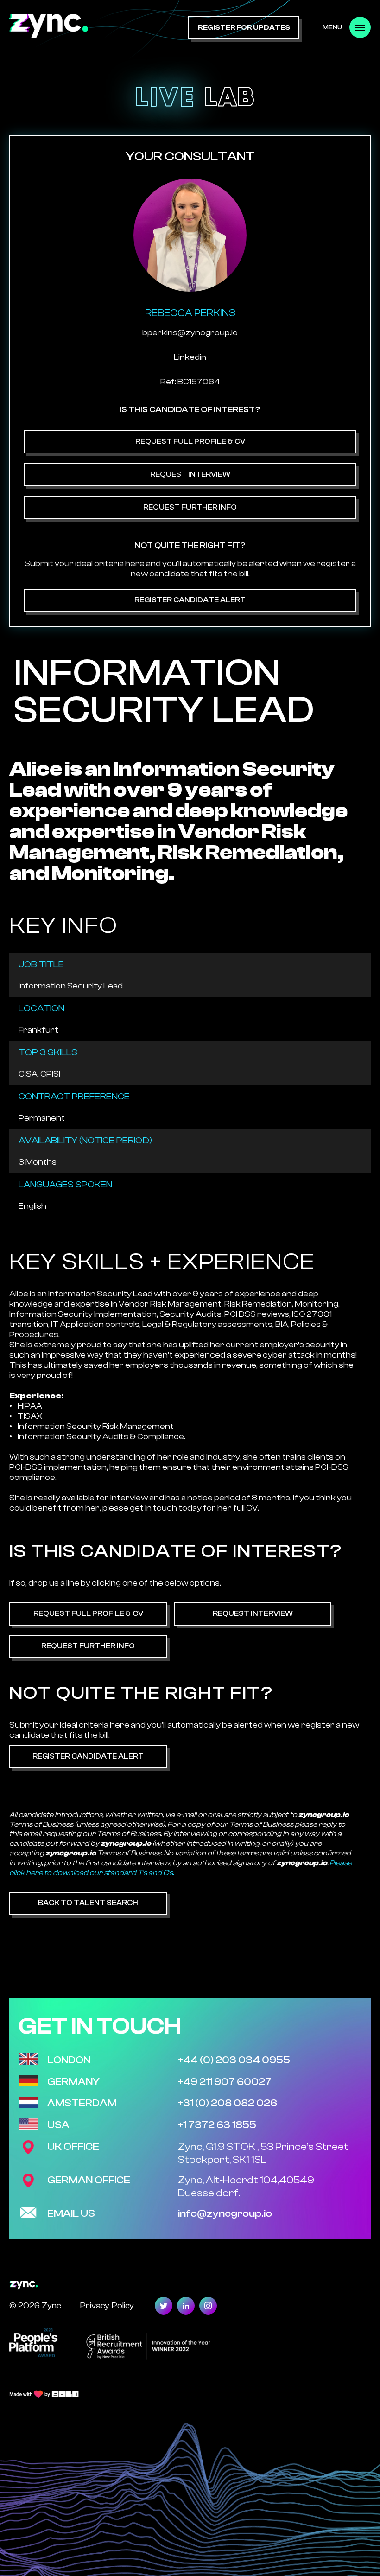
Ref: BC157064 (190, 382)
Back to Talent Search (88, 1903)
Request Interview (190, 474)
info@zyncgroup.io (225, 2213)
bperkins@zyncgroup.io (190, 333)
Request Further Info (190, 507)
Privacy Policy (107, 2305)
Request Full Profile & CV (190, 441)
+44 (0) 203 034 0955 (234, 2060)
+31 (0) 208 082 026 (228, 2103)
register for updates (244, 28)
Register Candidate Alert (190, 600)
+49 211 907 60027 (225, 2082)
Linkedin (190, 357)
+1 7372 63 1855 (217, 2125)
